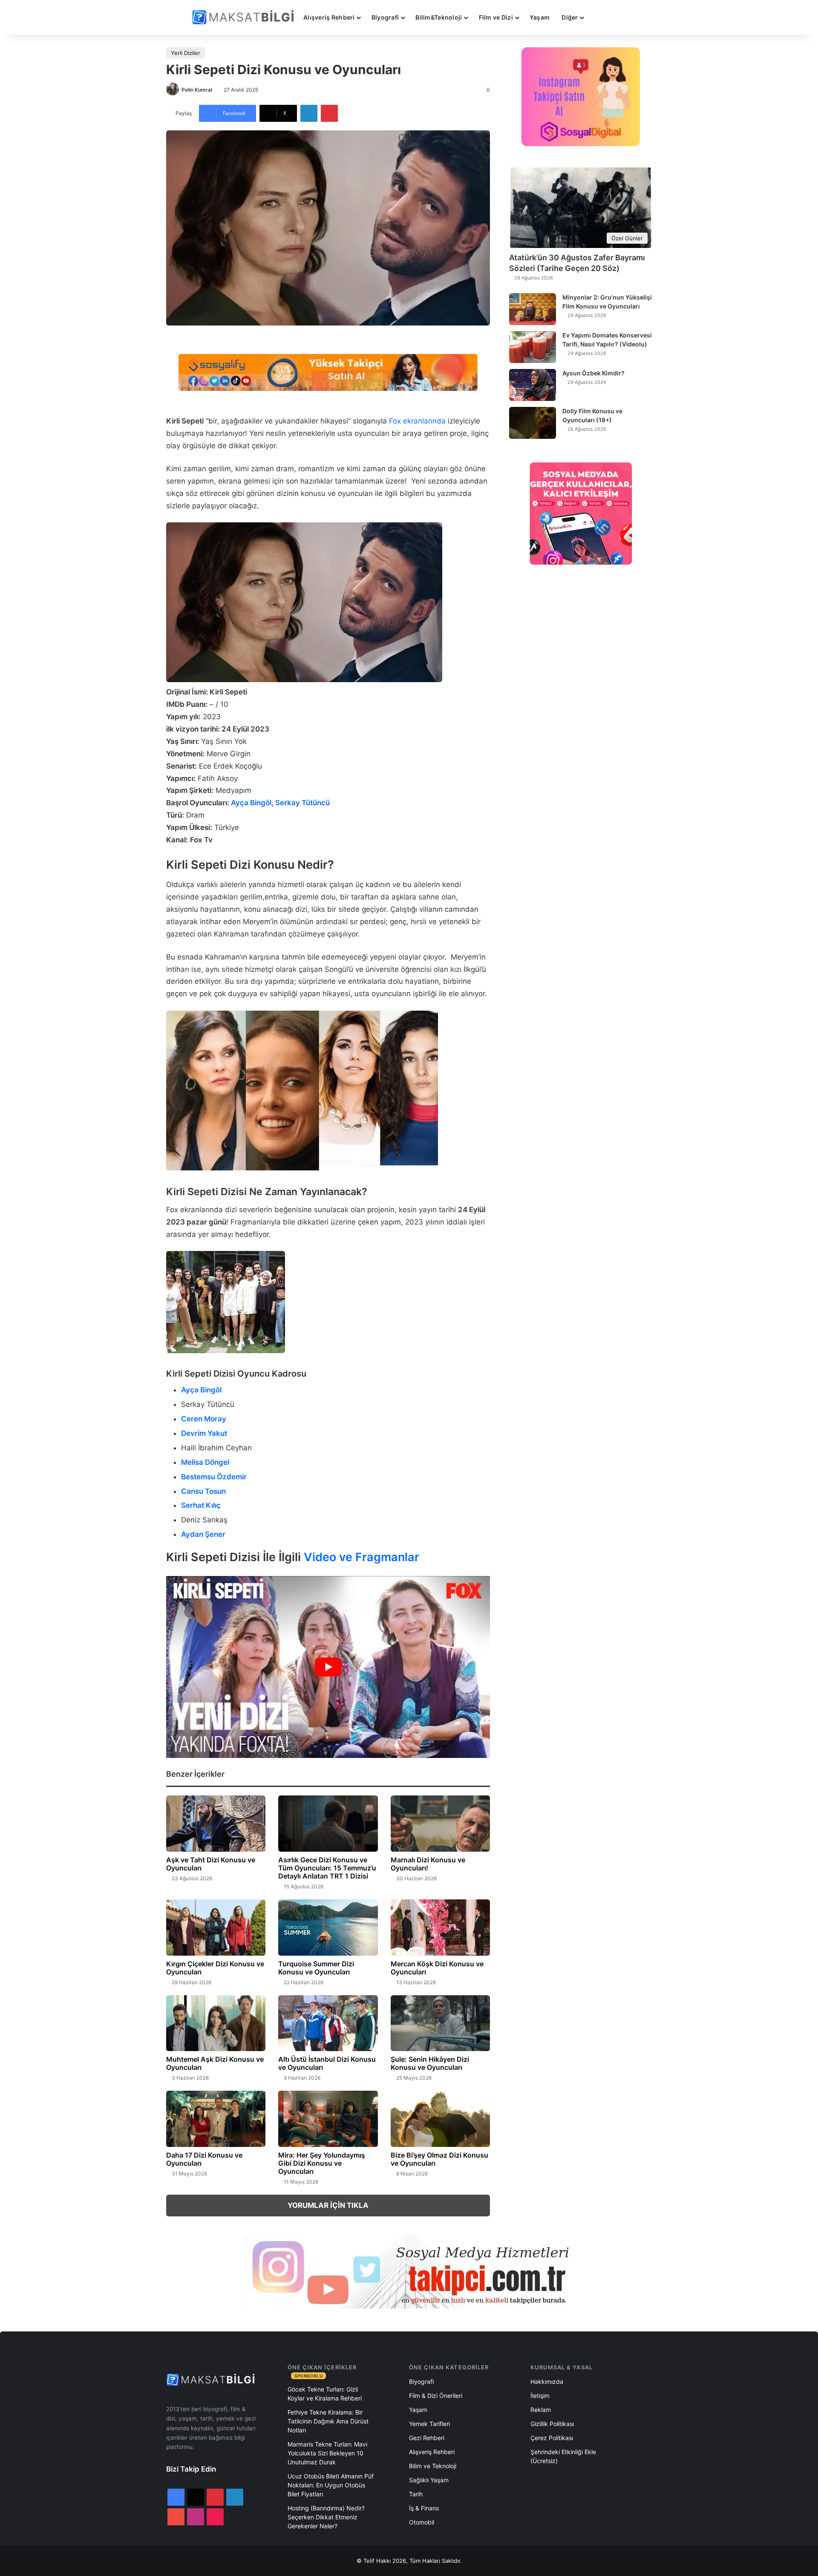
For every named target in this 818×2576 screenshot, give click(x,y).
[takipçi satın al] (328, 372)
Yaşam (540, 17)
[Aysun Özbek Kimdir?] (533, 385)
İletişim (540, 2396)
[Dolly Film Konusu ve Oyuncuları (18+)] (533, 423)
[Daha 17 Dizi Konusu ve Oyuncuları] (216, 2119)
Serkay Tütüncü (302, 803)
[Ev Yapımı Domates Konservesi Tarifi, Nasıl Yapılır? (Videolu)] (533, 347)
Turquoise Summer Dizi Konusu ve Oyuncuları (316, 1968)
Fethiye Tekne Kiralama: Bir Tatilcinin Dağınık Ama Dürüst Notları (328, 2421)
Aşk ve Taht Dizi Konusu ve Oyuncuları (211, 1864)
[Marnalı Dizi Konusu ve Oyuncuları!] (440, 1824)
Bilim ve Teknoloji (433, 2466)
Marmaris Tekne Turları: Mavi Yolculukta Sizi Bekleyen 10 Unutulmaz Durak (327, 2453)
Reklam (541, 2410)
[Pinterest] (329, 113)
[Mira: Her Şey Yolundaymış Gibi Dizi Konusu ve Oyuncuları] (328, 2119)
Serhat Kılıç (201, 1505)
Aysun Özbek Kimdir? (593, 373)
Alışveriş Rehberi (329, 17)
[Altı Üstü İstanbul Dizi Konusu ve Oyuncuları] (328, 2023)
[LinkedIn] (309, 113)
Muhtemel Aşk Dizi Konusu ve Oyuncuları (215, 2063)
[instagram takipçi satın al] (409, 2271)
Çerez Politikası (552, 2438)
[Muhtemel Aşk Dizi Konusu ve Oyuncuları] (216, 2023)
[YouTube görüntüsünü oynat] (328, 1667)
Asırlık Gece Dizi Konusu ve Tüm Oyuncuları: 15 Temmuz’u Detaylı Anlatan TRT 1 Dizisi (327, 1868)
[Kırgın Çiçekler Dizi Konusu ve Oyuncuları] (216, 1928)
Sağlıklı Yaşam (429, 2480)
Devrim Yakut (204, 1433)
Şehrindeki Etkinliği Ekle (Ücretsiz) (563, 2456)
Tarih (416, 2494)
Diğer (570, 17)
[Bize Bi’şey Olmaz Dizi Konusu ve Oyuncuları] (440, 2119)
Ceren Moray (204, 1419)
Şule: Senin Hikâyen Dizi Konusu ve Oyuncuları (430, 2063)
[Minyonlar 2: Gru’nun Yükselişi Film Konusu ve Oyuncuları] (533, 309)
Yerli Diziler (186, 53)
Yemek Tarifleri (429, 2424)
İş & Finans (424, 2508)
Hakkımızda (547, 2382)
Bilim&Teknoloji (439, 17)
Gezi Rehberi (427, 2438)
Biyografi (385, 17)
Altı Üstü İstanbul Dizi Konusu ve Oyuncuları (327, 2063)
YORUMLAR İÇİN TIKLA (328, 2205)
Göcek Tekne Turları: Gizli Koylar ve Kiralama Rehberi (325, 2394)
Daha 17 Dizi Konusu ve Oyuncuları (204, 2159)
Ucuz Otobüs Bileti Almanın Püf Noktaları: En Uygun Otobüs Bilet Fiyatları (331, 2485)
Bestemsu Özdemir (214, 1477)
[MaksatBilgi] (245, 17)
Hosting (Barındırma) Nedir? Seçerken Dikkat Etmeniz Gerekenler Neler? (326, 2517)
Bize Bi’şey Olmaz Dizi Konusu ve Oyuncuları (439, 2159)
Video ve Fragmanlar (361, 1557)
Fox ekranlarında (416, 421)
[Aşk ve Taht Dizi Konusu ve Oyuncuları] (216, 1824)
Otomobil (422, 2522)
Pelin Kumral (197, 90)
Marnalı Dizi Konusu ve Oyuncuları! (428, 1864)
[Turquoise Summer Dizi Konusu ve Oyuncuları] (328, 1928)
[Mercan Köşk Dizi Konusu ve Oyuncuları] (440, 1928)
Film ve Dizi (496, 17)
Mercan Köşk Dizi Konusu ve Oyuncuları (437, 1968)
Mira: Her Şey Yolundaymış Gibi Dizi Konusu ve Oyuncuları (322, 2163)
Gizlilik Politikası (552, 2424)
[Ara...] (598, 17)
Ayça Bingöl (251, 803)
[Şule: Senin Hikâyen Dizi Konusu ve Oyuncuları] (440, 2023)
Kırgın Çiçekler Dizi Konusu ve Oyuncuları (215, 1968)
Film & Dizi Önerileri (436, 2396)
